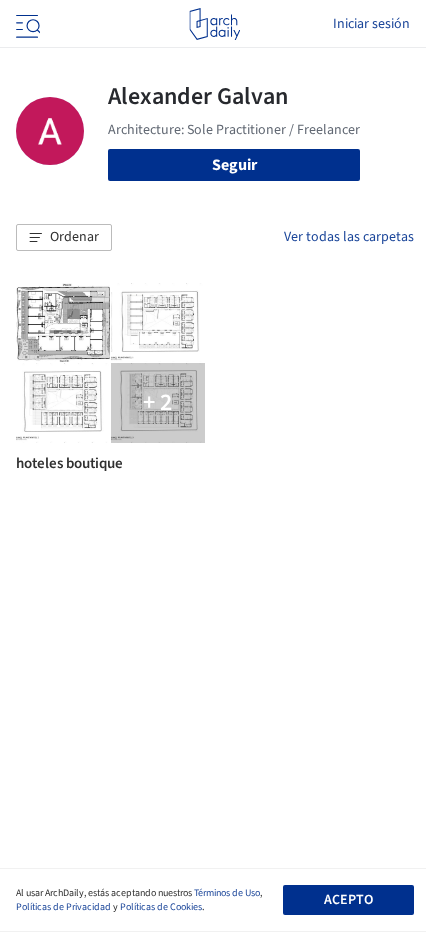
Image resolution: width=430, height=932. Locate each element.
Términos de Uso (227, 893)
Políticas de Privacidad (63, 907)
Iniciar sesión (371, 24)
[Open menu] (26, 24)
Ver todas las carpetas (349, 237)
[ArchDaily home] (214, 24)
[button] (64, 238)
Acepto (348, 900)
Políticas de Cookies (161, 907)
